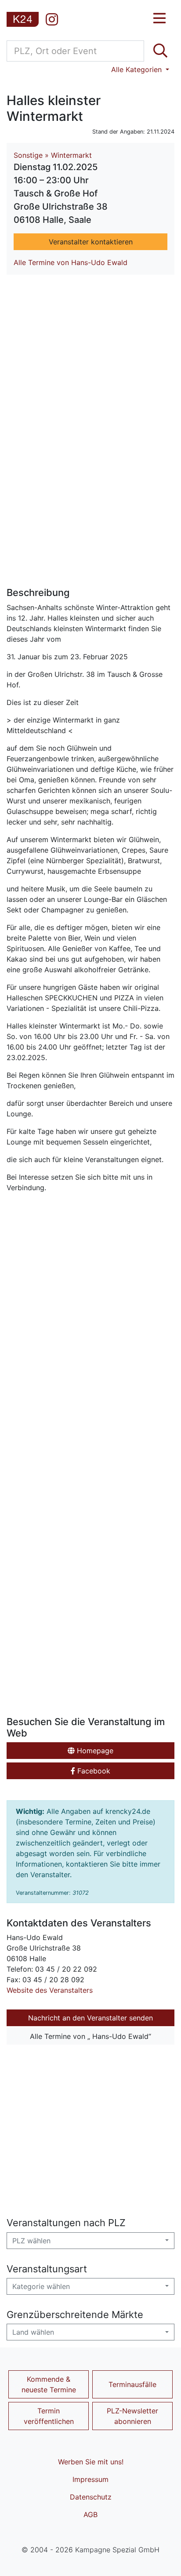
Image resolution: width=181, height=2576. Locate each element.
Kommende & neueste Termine (49, 2384)
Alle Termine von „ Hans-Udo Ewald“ (90, 2036)
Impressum (90, 2479)
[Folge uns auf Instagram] (52, 19)
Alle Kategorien (138, 69)
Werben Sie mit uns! (91, 2462)
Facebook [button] (93, 1771)
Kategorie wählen (41, 2286)
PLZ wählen (31, 2241)
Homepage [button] (94, 1751)
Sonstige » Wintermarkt (53, 155)
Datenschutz (91, 2497)
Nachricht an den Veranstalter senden (90, 2018)
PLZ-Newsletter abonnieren (132, 2416)
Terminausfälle (132, 2384)
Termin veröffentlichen (49, 2416)
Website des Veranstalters (50, 1990)
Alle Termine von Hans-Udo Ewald (71, 262)
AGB (90, 2514)
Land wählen (33, 2332)
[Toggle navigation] (159, 18)
